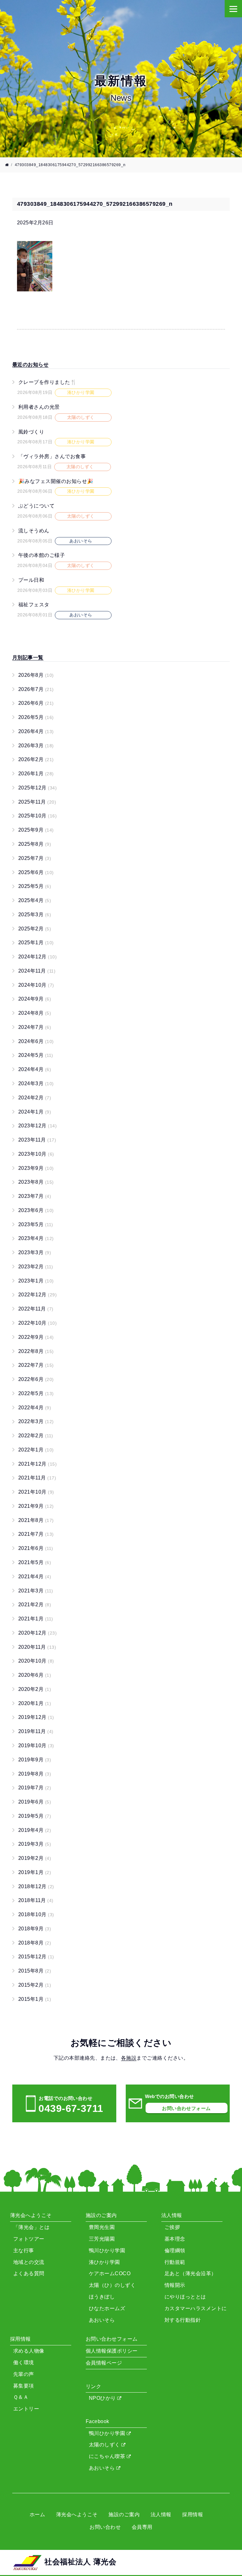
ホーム (37, 2514)
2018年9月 (35, 1929)
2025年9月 (36, 830)
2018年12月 (36, 1886)
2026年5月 (36, 717)
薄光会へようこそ (77, 2514)
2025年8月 (35, 844)
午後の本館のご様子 (42, 555)
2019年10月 (36, 1745)
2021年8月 (36, 1520)
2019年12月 (36, 1717)
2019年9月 (35, 1760)
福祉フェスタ (34, 605)
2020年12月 (37, 1633)
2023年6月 (36, 1210)
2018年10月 (36, 1914)
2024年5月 (36, 1055)
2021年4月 (35, 1577)
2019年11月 (36, 1731)
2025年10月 (37, 816)
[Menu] (233, 9)
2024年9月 (35, 999)
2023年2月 (36, 1267)
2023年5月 (36, 1224)
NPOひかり (103, 2398)
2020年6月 (35, 1675)
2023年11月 (37, 1140)
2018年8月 (35, 1943)
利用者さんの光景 (39, 407)
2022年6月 (36, 1379)
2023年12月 (37, 1126)
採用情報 (193, 2514)
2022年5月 (36, 1393)
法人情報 (161, 2514)
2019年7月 (35, 1788)
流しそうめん (34, 531)
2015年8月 (35, 1971)
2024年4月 (35, 1069)
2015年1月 (35, 1999)
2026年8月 (36, 675)
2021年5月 (35, 1562)
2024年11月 (37, 971)
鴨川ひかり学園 (108, 2433)
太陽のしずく (105, 2445)
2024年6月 (36, 1041)
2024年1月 (35, 1112)
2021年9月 (36, 1506)
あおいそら (103, 2468)
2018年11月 (36, 1900)
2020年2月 (35, 1689)
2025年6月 (36, 872)
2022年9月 (36, 1337)
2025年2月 (35, 929)
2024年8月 (35, 1013)
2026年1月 (36, 774)
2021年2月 (35, 1605)
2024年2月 (35, 1098)
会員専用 (142, 2527)
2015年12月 (36, 1957)
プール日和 (31, 580)
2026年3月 (36, 746)
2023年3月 (35, 1252)
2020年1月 (35, 1703)
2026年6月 (36, 703)
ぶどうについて (36, 506)
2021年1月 (36, 1619)
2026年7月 (36, 689)
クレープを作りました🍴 (47, 382)
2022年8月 (36, 1351)
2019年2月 (35, 1858)
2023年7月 (35, 1196)
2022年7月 (36, 1365)
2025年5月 (35, 886)
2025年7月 (35, 858)
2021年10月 (36, 1492)
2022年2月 (36, 1436)
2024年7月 (35, 1027)
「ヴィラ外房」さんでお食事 (52, 456)
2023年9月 (36, 1168)
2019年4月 (35, 1830)
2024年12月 (37, 957)
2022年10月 (37, 1323)
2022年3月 (36, 1421)
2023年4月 (36, 1238)
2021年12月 (37, 1464)
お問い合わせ (105, 2527)
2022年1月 (36, 1450)
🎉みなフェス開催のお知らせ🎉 (56, 481)
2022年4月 (35, 1408)
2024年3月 (36, 1083)
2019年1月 (35, 1872)
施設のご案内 (124, 2514)
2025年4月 (35, 900)
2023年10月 (36, 1154)
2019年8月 (35, 1774)
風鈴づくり (31, 432)
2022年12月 (37, 1295)
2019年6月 (35, 1802)
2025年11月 (37, 802)
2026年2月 (36, 759)
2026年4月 (36, 731)
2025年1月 (36, 943)
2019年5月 (35, 1816)
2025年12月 (37, 788)
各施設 (129, 2058)
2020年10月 (36, 1661)
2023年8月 (36, 1182)
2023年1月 (36, 1281)
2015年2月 (35, 1985)
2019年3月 (35, 1844)
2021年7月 (36, 1534)
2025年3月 (35, 915)
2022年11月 (36, 1309)
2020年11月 (37, 1647)
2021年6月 (36, 1548)
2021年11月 (37, 1478)
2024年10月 (36, 985)
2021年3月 (36, 1591)
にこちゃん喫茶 (108, 2456)
